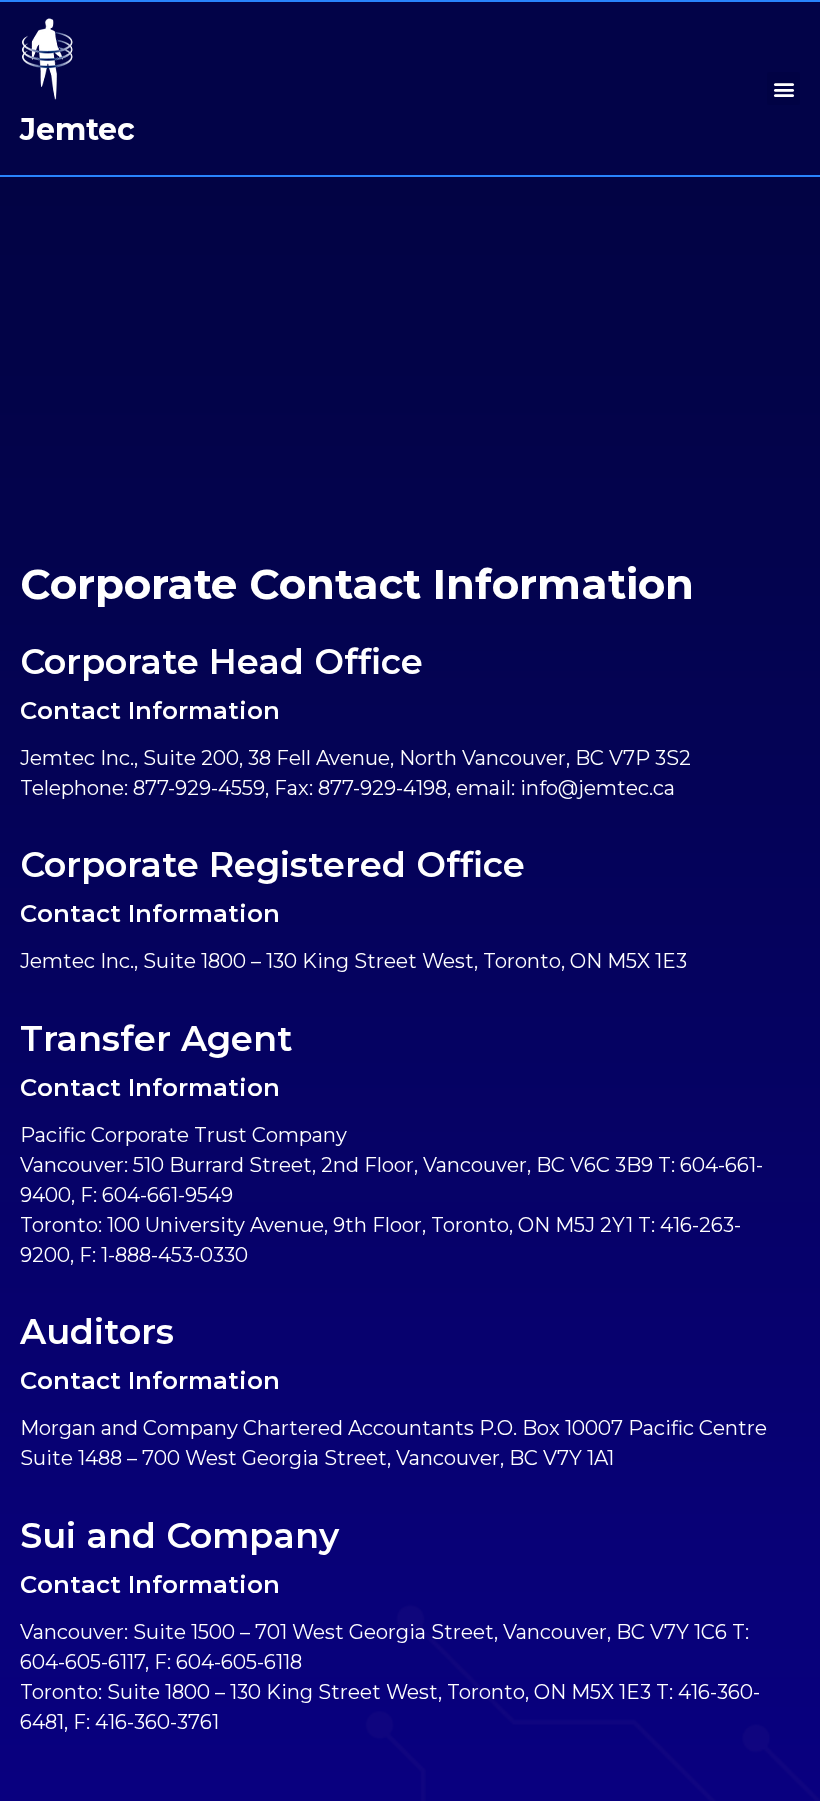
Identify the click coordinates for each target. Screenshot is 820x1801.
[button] (783, 88)
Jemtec (77, 129)
